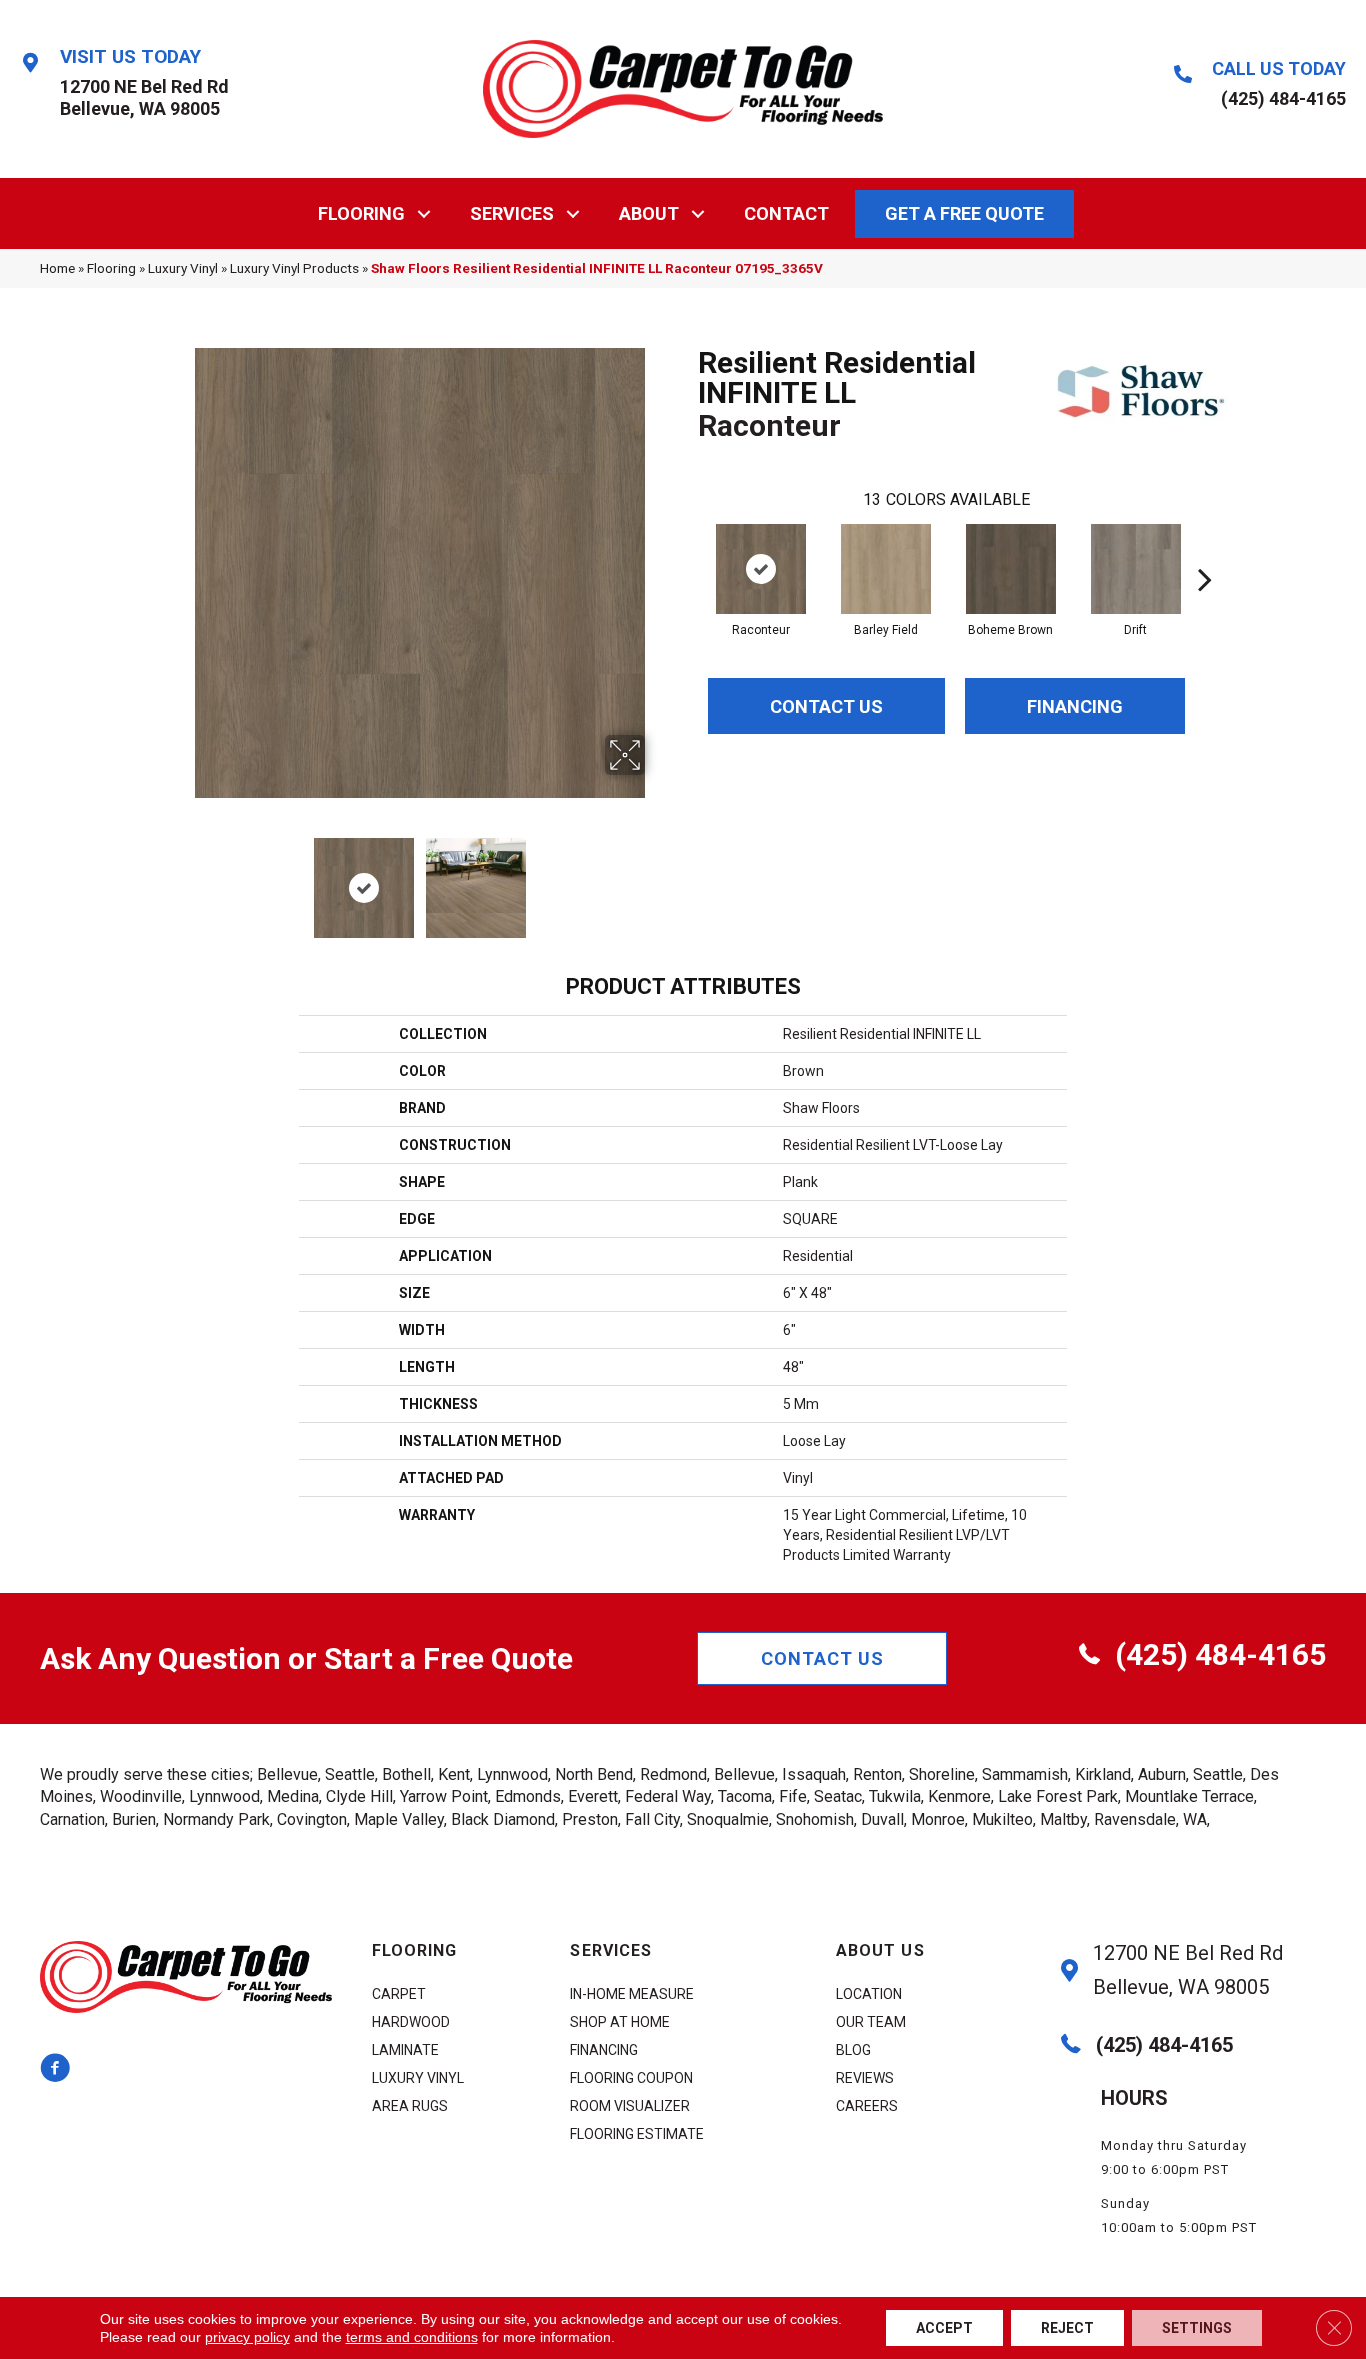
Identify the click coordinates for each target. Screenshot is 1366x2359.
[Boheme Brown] (1011, 569)
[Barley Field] (886, 569)
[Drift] (1136, 569)
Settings (1197, 2328)
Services (512, 213)
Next (658, 878)
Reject (1067, 2328)
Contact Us (826, 706)
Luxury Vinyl (183, 268)
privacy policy (247, 2337)
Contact (786, 213)
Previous (181, 878)
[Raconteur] (761, 569)
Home (57, 268)
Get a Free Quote (964, 213)
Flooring (361, 213)
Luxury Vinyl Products (294, 268)
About (649, 213)
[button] (424, 213)
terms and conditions (412, 2337)
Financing (1075, 706)
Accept (944, 2328)
